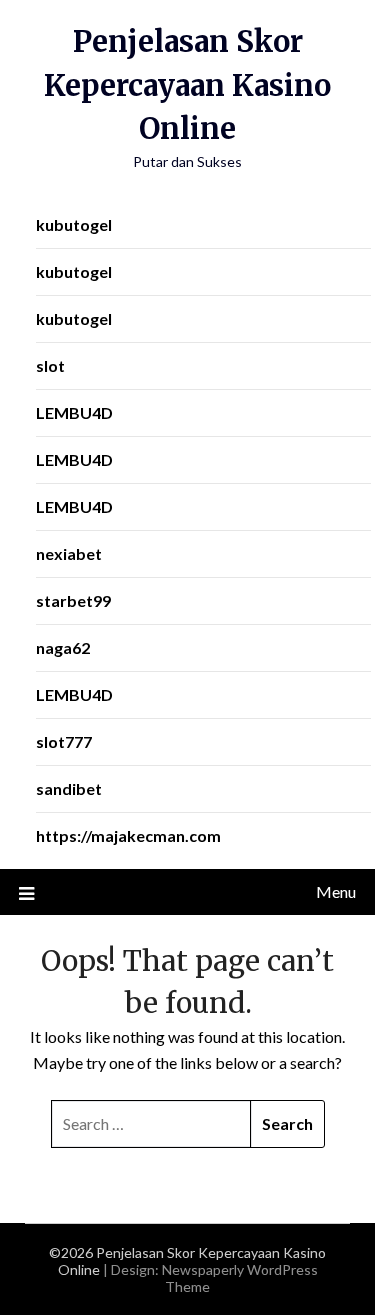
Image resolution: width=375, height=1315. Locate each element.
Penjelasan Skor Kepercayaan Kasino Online (187, 85)
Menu (336, 891)
